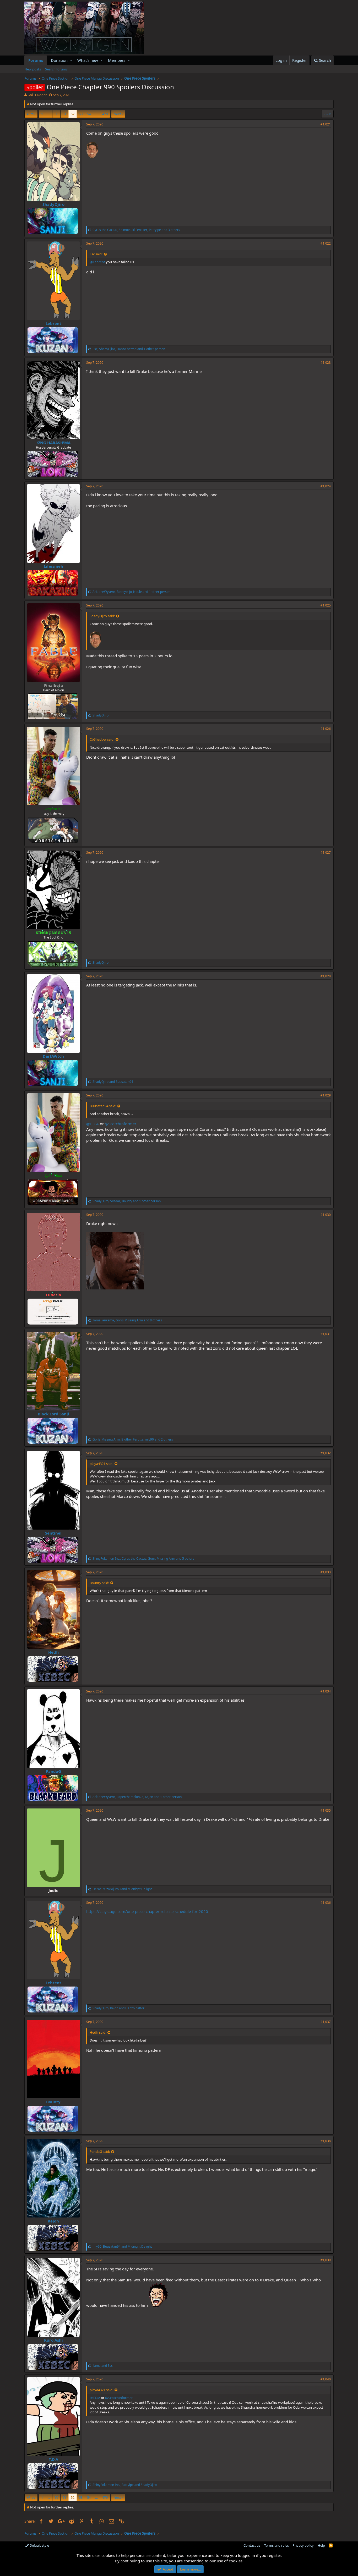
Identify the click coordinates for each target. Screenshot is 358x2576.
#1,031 (326, 1334)
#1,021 (326, 124)
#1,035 (326, 1810)
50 (56, 114)
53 (81, 114)
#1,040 (326, 2379)
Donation (59, 60)
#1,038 (326, 2141)
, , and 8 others (127, 1320)
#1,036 (326, 1903)
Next (117, 114)
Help (321, 2545)
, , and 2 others (133, 1439)
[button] (71, 60)
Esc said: (96, 254)
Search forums (56, 69)
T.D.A (53, 2459)
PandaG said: (100, 2152)
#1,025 (326, 605)
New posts (33, 69)
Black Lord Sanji (53, 1414)
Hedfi (53, 1652)
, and (122, 1889)
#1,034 (326, 1691)
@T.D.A (93, 1124)
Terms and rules (276, 2545)
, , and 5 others (143, 1559)
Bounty (53, 2102)
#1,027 (326, 853)
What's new (88, 60)
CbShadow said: (102, 739)
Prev (32, 114)
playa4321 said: (101, 1464)
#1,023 (326, 363)
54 (89, 114)
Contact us (252, 2545)
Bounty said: (99, 1583)
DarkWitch (53, 1056)
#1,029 (326, 1095)
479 (105, 114)
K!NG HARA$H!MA (53, 443)
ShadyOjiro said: (102, 616)
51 (64, 114)
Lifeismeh (53, 566)
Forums (36, 60)
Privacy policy (303, 2545)
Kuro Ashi (53, 2340)
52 (73, 114)
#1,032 (326, 1453)
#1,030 (326, 1215)
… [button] (49, 114)
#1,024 (326, 486)
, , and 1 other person (129, 349)
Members (117, 60)
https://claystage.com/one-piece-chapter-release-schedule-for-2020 (147, 1911)
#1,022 (326, 243)
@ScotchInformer (121, 1124)
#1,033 (326, 1572)
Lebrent (53, 323)
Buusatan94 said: (103, 1106)
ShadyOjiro (53, 204)
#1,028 (326, 976)
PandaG (53, 1771)
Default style (39, 2545)
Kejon (53, 2221)
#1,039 (326, 2260)
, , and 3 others (136, 230)
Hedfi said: (98, 2032)
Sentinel (53, 1533)
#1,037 (326, 2022)
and (113, 1082)
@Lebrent (97, 262)
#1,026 (326, 729)
